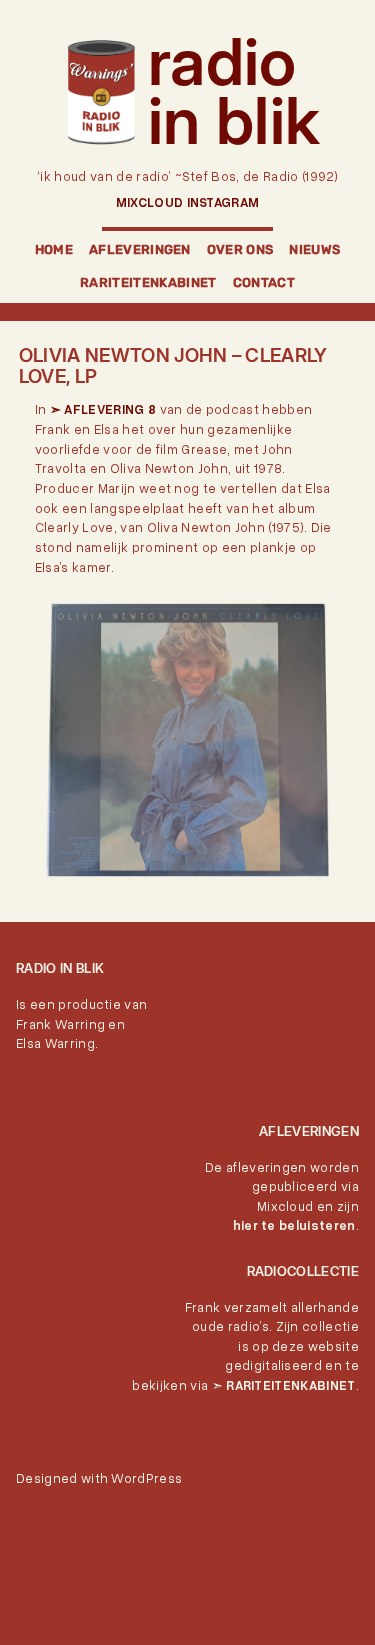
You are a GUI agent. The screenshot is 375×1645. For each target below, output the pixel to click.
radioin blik (234, 91)
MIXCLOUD (151, 202)
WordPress (146, 1478)
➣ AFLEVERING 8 (103, 409)
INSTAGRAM (223, 202)
